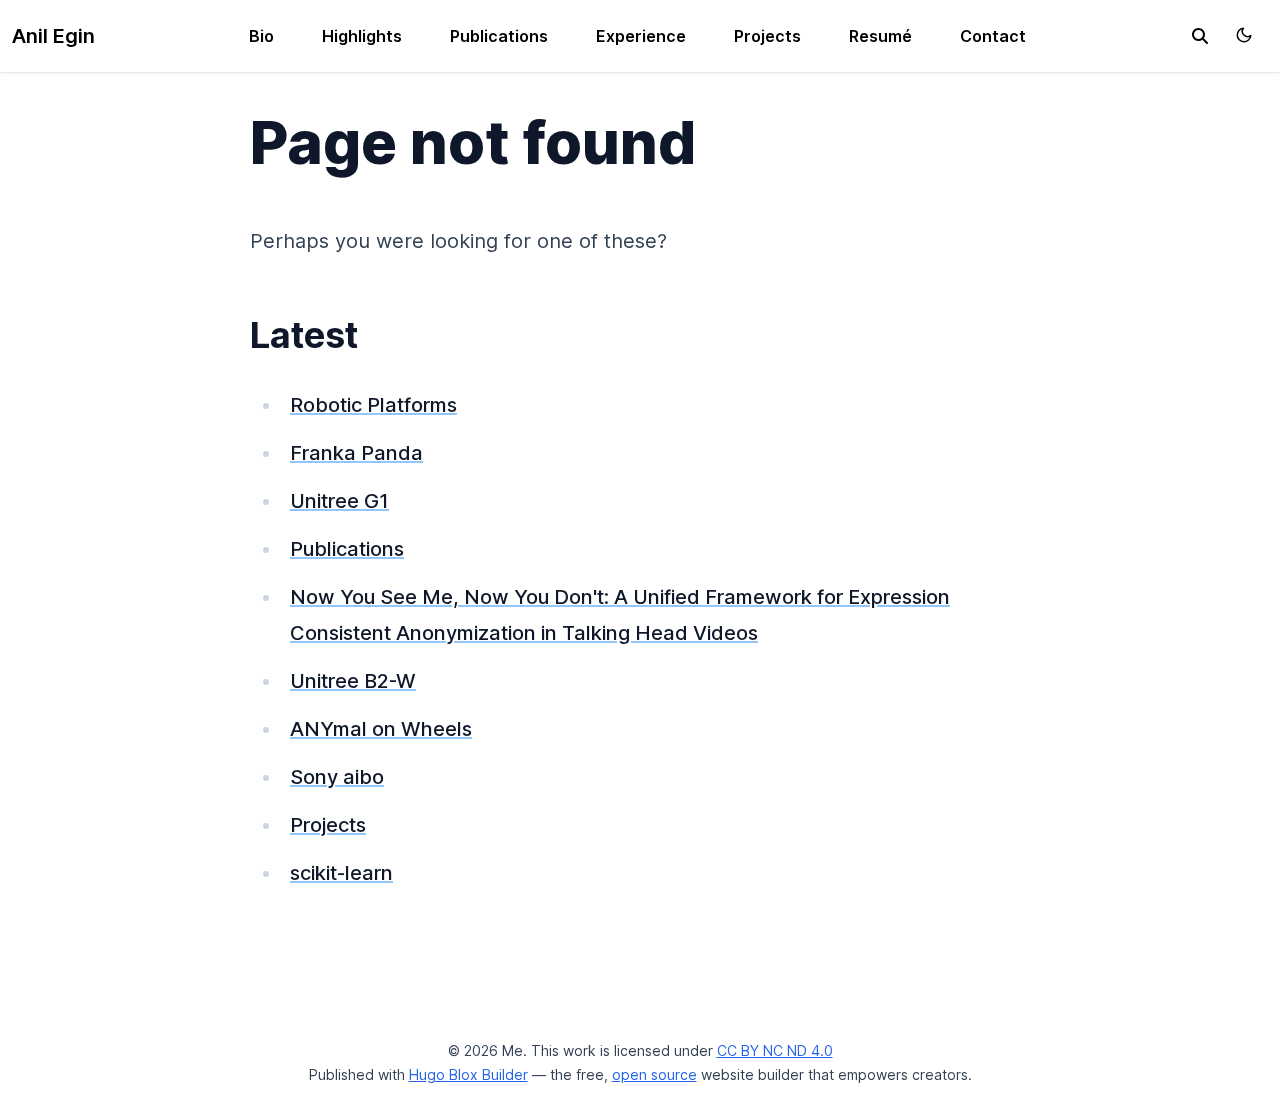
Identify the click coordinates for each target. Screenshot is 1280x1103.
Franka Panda (356, 453)
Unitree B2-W (353, 681)
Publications (499, 36)
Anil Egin (53, 36)
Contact (993, 36)
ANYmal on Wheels (381, 729)
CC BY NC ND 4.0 (775, 1050)
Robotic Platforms (373, 405)
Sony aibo (337, 777)
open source (654, 1074)
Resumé (880, 36)
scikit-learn (341, 873)
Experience (641, 36)
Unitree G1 (339, 501)
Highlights (362, 36)
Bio (261, 36)
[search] (1200, 36)
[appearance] (1244, 35)
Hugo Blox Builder (468, 1074)
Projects (767, 36)
